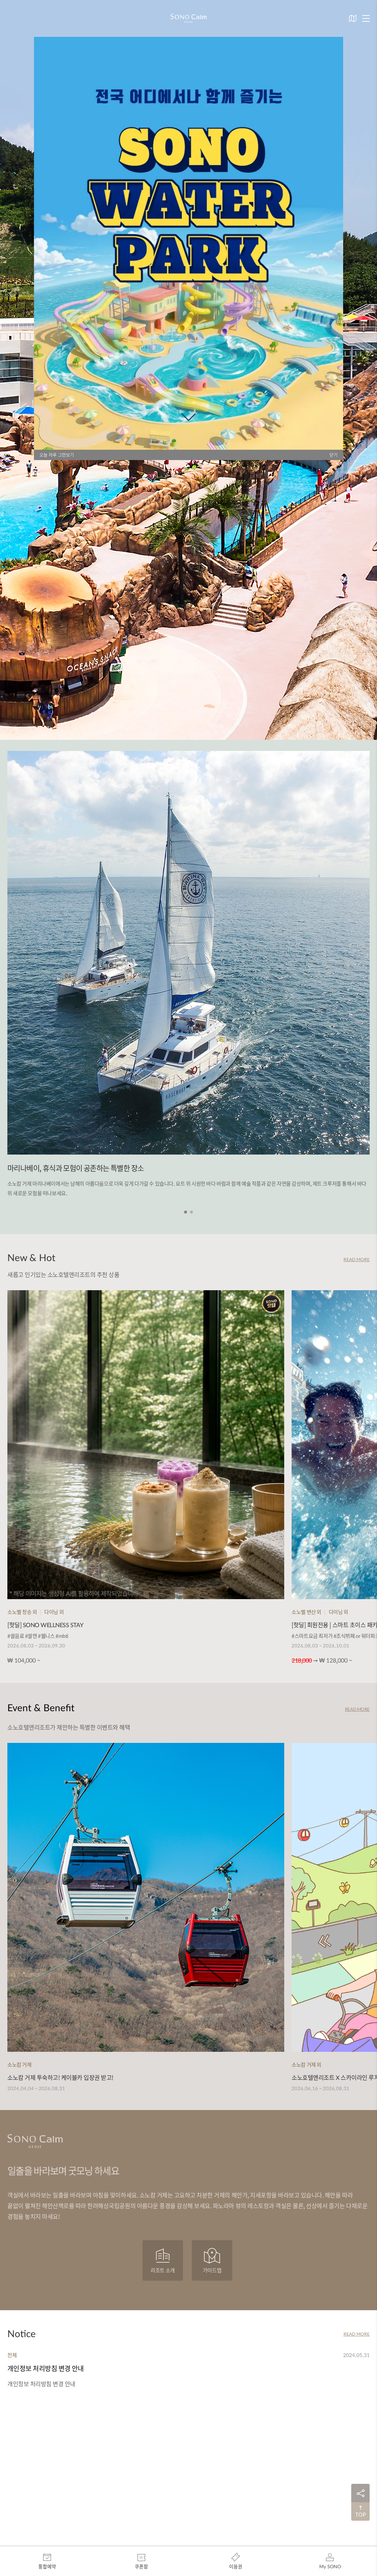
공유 (360, 2493)
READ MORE (357, 1259)
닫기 (334, 455)
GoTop (360, 2511)
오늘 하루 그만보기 (57, 455)
